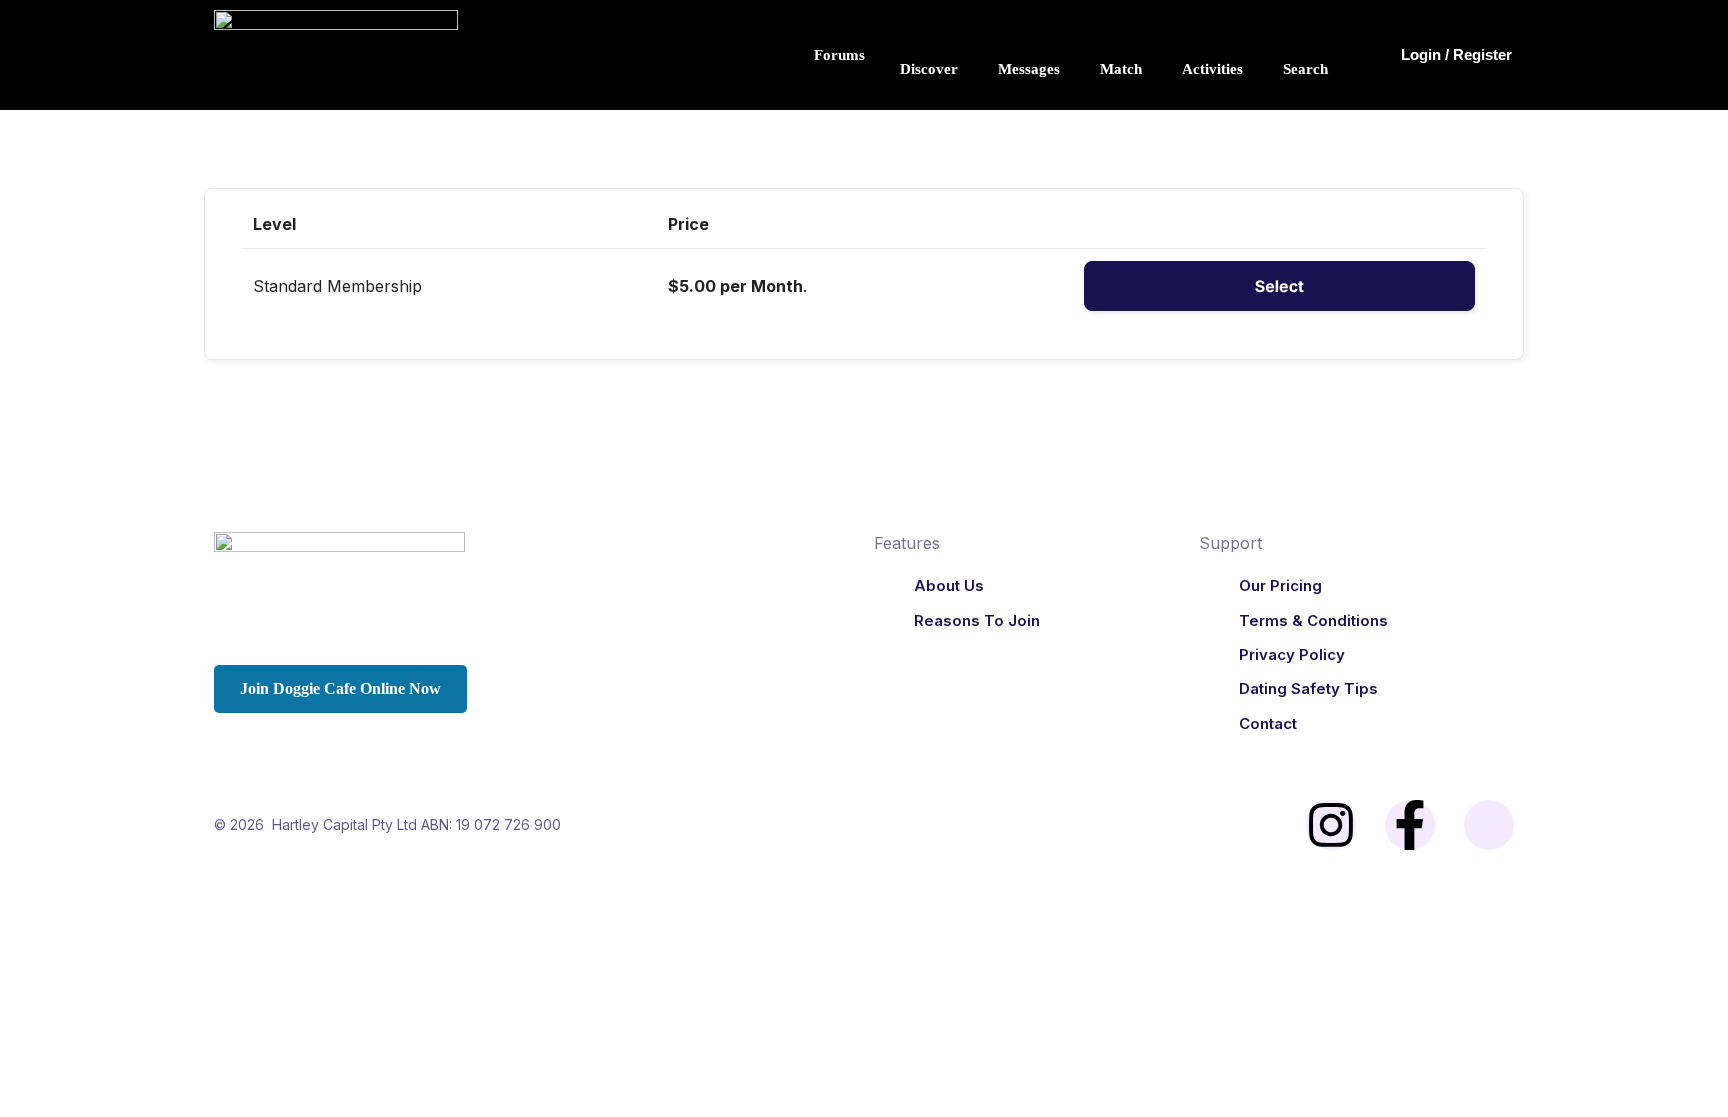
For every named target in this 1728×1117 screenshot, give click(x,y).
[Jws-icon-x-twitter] (1489, 825)
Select (1279, 286)
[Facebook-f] (1410, 825)
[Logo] (534, 578)
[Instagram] (1331, 825)
